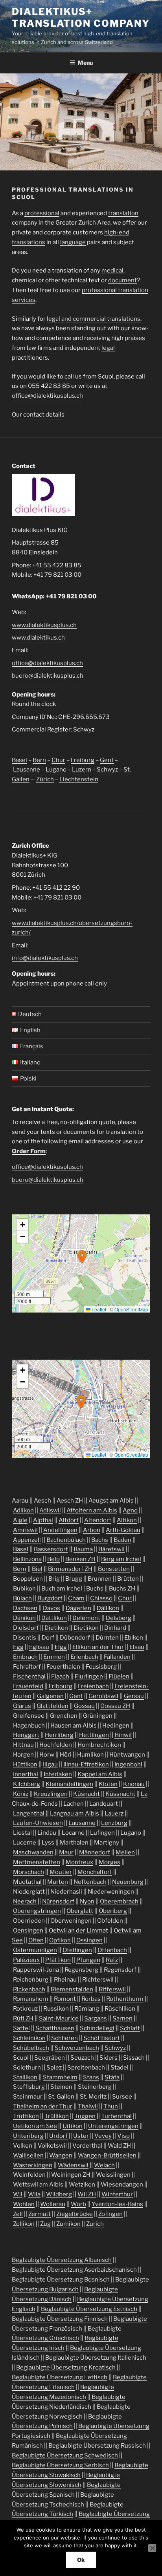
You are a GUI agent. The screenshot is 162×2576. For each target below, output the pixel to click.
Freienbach (93, 1686)
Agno (130, 1510)
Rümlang (87, 2009)
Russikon (56, 2009)
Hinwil (123, 1735)
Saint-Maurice (59, 2018)
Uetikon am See (35, 2126)
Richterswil (98, 1980)
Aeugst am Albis (111, 1501)
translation (123, 213)
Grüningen (98, 1716)
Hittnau (23, 1745)
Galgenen (50, 1696)
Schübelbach (31, 2048)
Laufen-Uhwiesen (38, 1823)
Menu (85, 63)
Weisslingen (113, 2175)
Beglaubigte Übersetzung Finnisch (60, 2319)
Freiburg (83, 760)
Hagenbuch (29, 1726)
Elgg (61, 1647)
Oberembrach (119, 1901)
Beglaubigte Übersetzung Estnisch (89, 2309)
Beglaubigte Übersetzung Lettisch (60, 2377)
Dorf (48, 1638)
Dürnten (107, 1638)
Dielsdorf (26, 1628)
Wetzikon (82, 2185)
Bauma (83, 1549)
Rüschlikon (120, 2009)
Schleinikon (29, 2038)
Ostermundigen (35, 1950)
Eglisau (39, 1647)
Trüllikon (57, 2116)
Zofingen (110, 2214)
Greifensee (29, 1716)
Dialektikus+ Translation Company (81, 17)
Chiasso (101, 1598)
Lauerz (114, 1814)
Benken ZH (80, 1559)
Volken (23, 2146)
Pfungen (88, 1960)
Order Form (29, 1151)
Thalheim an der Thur (43, 2106)
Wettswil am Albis (38, 2185)
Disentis (25, 1638)
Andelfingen (60, 1530)
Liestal (22, 1833)
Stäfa (112, 2077)
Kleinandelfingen (69, 1784)
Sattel (21, 2028)
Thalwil (88, 2106)
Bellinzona (27, 1559)
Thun (111, 2106)
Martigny (107, 1843)
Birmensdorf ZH (70, 1569)
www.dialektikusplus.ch (44, 625)
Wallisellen (28, 2156)
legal (108, 348)
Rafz (112, 1960)
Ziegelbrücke (75, 2214)
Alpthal (43, 1520)
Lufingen (102, 1833)
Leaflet (98, 1309)
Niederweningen (111, 1892)
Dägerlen (78, 1608)
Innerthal (26, 1774)
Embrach (25, 1657)
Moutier (61, 1872)
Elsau (137, 1647)
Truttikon (26, 2116)
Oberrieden (29, 1921)
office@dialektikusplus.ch (47, 396)
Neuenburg (128, 1882)
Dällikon (108, 1608)
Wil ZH (87, 2194)
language (73, 242)
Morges (110, 1862)
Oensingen (28, 1931)
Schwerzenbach (77, 2048)
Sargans (96, 2018)
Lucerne (25, 1843)
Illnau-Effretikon (86, 1764)
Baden (122, 1540)
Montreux (79, 1862)
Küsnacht (87, 1794)
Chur (58, 760)
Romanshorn (31, 1999)
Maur (66, 1852)
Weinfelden (29, 2175)
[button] (82, 1257)
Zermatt (40, 2214)
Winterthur (117, 2194)
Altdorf (69, 1520)
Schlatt (130, 2028)
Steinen (61, 2087)
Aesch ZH (70, 1501)
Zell (18, 2214)
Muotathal (27, 1882)
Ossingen (89, 1940)
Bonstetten (114, 1569)
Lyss (48, 1843)
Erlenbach (84, 1657)
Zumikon (68, 2224)
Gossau (84, 1706)
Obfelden (110, 1921)
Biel (37, 1569)
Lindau (47, 1833)
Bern (39, 760)
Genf (107, 760)
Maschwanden (33, 1852)
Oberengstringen (37, 1911)
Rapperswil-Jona (36, 1970)
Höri (66, 1755)
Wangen (61, 2156)
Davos (52, 1608)
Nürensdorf (58, 1901)
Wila (34, 2194)
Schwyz (107, 770)
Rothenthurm (125, 1999)
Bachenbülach (66, 1540)
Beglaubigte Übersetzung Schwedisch (65, 2455)
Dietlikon (86, 1628)
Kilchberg (27, 1784)
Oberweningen (71, 1921)
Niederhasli (66, 1892)
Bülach (22, 1598)
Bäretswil (111, 1549)
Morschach (29, 1872)
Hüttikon (25, 1764)
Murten (58, 1882)
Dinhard (115, 1628)
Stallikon (25, 2077)
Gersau (134, 1696)
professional (42, 213)
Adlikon (23, 1510)
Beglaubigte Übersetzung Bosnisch (61, 2280)
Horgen (23, 1755)
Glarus (22, 1706)
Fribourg (61, 1686)
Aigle (20, 1520)
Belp (53, 1559)
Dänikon (24, 1618)
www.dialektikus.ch (38, 638)
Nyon (87, 1901)
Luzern (82, 770)
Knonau (134, 1784)
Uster (81, 2136)
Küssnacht (120, 1794)
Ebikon (134, 1638)
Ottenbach (112, 1950)
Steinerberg (95, 2087)
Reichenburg (31, 1980)
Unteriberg (28, 2136)
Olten (36, 1940)
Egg (18, 1647)
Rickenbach (29, 1989)
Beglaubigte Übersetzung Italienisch (96, 2358)
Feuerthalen (63, 1667)
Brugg (74, 1579)
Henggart (26, 1735)
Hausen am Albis (74, 1726)
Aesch (42, 1501)
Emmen (54, 1657)
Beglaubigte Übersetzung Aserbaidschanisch (74, 2270)
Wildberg (59, 2194)
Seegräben (50, 2058)
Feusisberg (101, 1667)
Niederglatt (29, 1892)
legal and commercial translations (94, 319)
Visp (123, 2136)
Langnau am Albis (75, 1814)
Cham (76, 1598)
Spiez (54, 2068)
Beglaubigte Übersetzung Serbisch (60, 2465)
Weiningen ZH (71, 2175)
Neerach (25, 1901)
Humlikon (90, 1755)
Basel (19, 760)
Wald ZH (119, 2146)
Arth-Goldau (123, 1530)
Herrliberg (59, 1735)
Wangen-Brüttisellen (107, 2156)
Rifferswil (112, 1989)
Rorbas (91, 1999)
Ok (81, 2560)
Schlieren (64, 2038)
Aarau (20, 1501)
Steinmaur (28, 2097)
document (122, 280)
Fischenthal (29, 1677)
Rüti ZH (23, 2018)
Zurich (87, 223)
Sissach (134, 2058)
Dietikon (56, 1628)
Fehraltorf (27, 1667)
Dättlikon (54, 1618)
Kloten (108, 1784)
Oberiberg (113, 1911)
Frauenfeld (28, 1686)
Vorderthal (87, 2146)
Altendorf (98, 1520)
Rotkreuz (25, 2009)
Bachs (100, 1540)
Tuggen (85, 2116)
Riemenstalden (72, 1989)
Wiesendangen (122, 2185)
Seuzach (82, 2058)
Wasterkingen (33, 2165)
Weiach (104, 2165)
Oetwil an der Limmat (78, 1931)
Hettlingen (94, 1735)
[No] (152, 2548)
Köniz (21, 1794)
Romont (65, 1999)
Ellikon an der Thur (98, 1647)
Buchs (95, 1589)
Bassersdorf (51, 1549)
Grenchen (64, 1716)
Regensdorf (120, 1970)
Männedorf (95, 1852)
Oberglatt (80, 1911)
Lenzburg (114, 1823)
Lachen (74, 1804)
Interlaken (58, 1774)
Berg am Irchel (121, 1559)
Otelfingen (77, 1950)
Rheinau (65, 1980)
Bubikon (24, 1589)
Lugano (56, 770)
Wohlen (24, 2204)
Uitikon (73, 2126)
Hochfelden (56, 1745)
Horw (47, 1755)
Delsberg (119, 1618)
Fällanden (117, 1657)
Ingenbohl (128, 1764)
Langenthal (29, 1814)
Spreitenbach (86, 2068)
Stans (91, 2077)
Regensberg (81, 1970)
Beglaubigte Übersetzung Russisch (97, 2446)
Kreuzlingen (51, 1794)
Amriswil (25, 1530)
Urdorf (58, 2136)
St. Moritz (93, 2097)
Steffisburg (29, 2087)
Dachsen (25, 1608)
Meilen (125, 1852)
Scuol (21, 2058)
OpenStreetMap (131, 1309)
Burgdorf (50, 1598)
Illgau (50, 1764)
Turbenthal (116, 2116)
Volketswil (52, 2146)
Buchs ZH (122, 1589)
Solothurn (27, 2068)
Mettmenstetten (37, 1862)
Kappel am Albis (100, 1774)
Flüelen (119, 1677)
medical (112, 271)
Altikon (127, 1520)
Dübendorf (75, 1638)
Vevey (103, 2136)
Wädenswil (73, 2165)
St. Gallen (61, 2097)
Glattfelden (52, 1706)
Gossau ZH (115, 1706)
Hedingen (116, 1726)
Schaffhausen (55, 2028)
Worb (78, 2204)
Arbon (92, 1530)
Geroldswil (103, 1696)
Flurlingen (89, 1677)
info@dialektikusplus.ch (45, 958)
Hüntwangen (127, 1755)
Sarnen (122, 2018)
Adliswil (50, 1510)
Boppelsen (28, 1579)
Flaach (60, 1677)
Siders (109, 2058)
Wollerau (53, 2204)
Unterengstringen (113, 2126)
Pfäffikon (58, 1960)
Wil (18, 2194)
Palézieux (26, 1960)
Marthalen (74, 1843)
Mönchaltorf (95, 1872)
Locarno (73, 1833)
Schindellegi (97, 2028)
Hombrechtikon (99, 1745)
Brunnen (100, 1579)
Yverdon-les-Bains (117, 2204)
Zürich (45, 779)
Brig (54, 1579)
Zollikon (24, 2224)
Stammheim (60, 2077)
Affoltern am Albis (92, 1510)
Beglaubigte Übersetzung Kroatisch (66, 2368)
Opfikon (60, 1940)
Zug (45, 2224)
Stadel (120, 2068)
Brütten (128, 1579)
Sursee (122, 2097)
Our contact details (38, 415)
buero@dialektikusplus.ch (48, 676)
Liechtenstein (79, 779)
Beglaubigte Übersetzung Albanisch (62, 2260)
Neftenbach (90, 1882)
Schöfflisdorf (102, 2038)
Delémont (86, 1618)
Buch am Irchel (62, 1589)
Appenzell (27, 1540)
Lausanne (27, 770)
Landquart (104, 1804)
